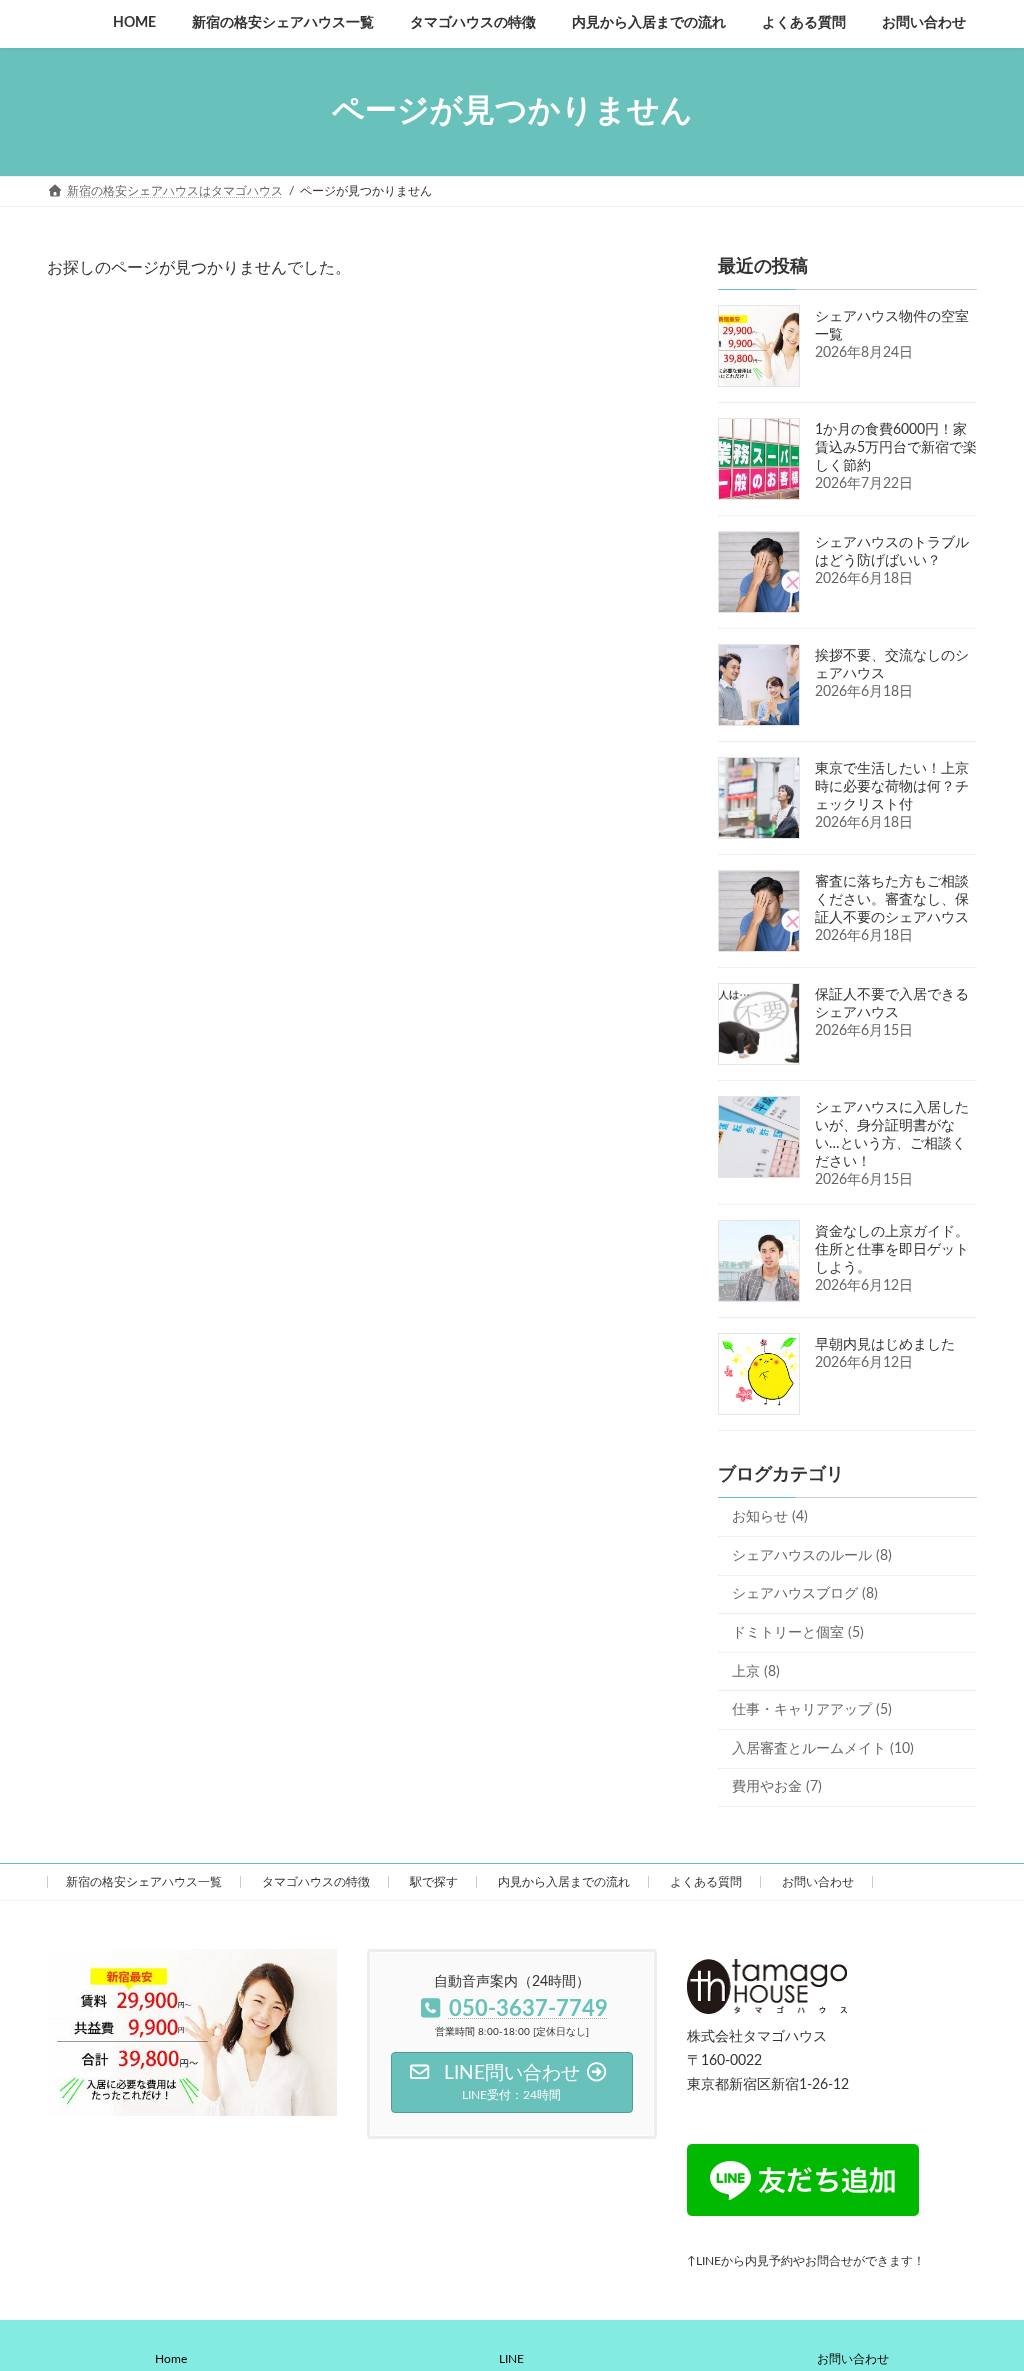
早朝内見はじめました (885, 1345)
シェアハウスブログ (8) (805, 1594)
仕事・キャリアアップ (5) (812, 1710)
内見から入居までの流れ (564, 1882)
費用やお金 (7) (777, 1787)
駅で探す (434, 1882)
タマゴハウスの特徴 (316, 1882)
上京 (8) (756, 1671)
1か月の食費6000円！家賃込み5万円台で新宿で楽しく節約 (896, 448)
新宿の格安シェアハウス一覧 (144, 1882)
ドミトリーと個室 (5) (798, 1633)
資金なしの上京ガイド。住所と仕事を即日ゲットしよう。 (892, 1250)
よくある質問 (706, 1882)
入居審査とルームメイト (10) (823, 1748)
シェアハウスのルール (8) (812, 1555)
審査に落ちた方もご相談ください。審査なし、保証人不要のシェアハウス (892, 900)
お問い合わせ (818, 1882)
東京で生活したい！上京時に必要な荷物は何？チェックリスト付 (892, 787)
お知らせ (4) (770, 1517)
